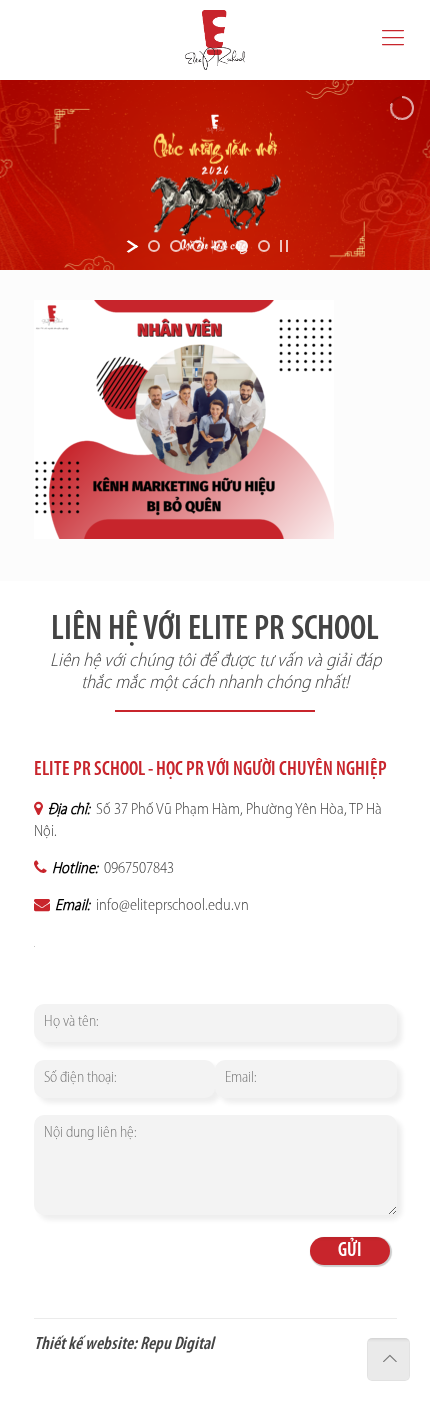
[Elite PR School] (215, 40)
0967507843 (137, 869)
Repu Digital (177, 1345)
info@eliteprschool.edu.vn (171, 906)
